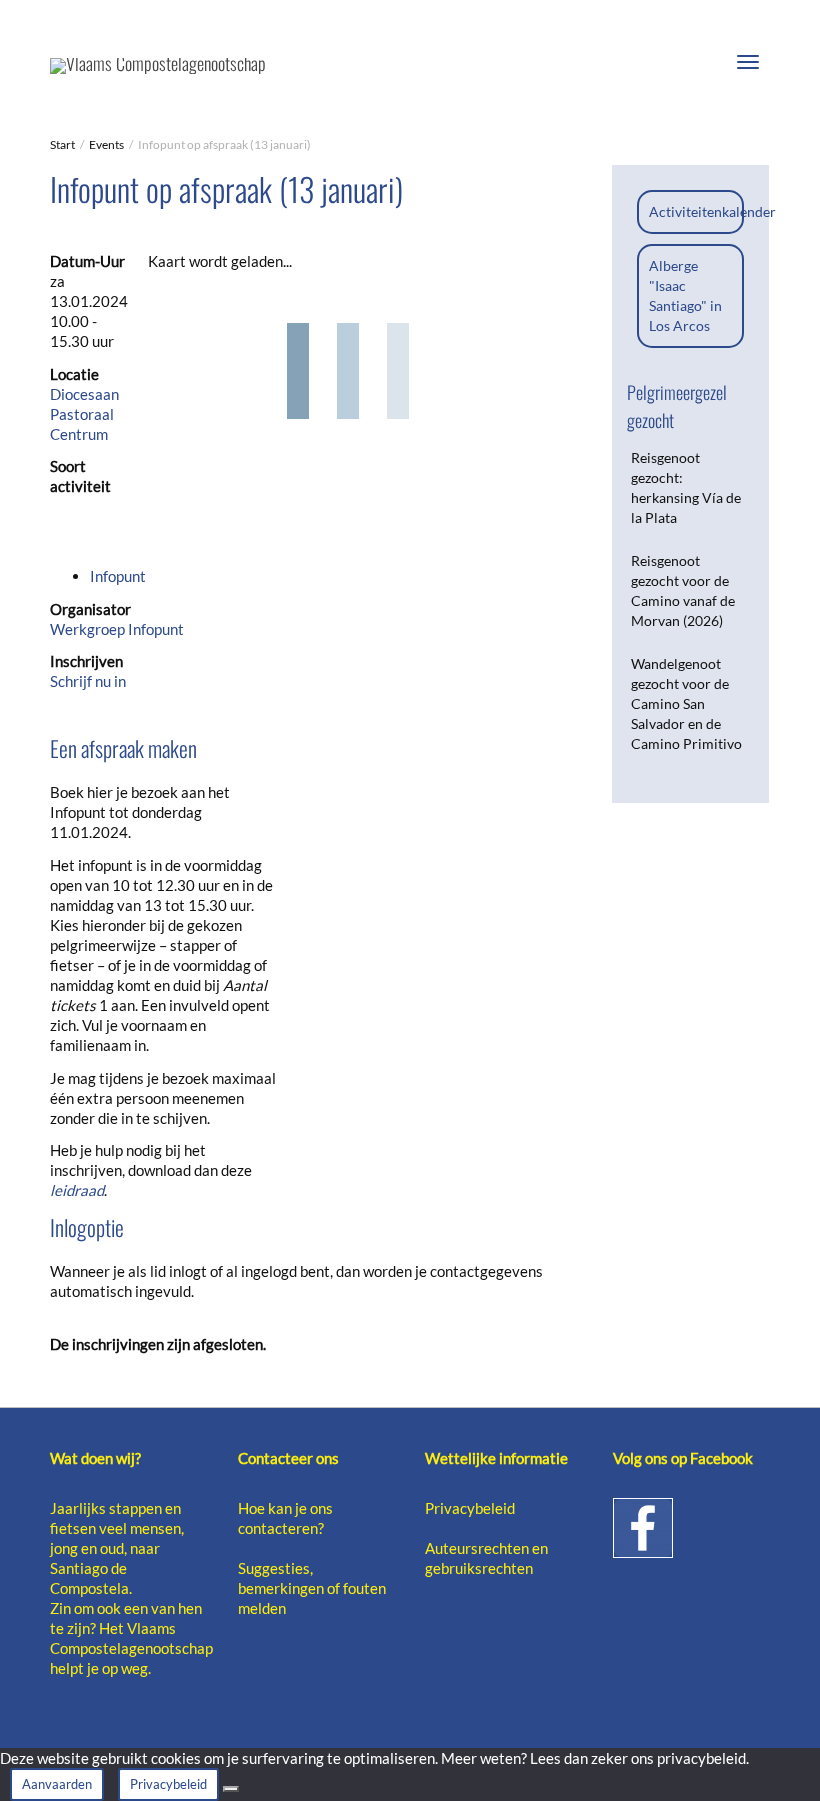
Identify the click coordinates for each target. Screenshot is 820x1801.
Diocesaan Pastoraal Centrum (84, 414)
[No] (231, 1789)
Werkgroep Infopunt (117, 629)
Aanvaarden (57, 1784)
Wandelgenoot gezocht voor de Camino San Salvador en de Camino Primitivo (686, 703)
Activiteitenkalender (712, 211)
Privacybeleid (470, 1508)
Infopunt (118, 576)
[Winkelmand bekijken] (696, 58)
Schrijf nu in (88, 681)
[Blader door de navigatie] (748, 62)
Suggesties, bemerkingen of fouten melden (312, 1588)
